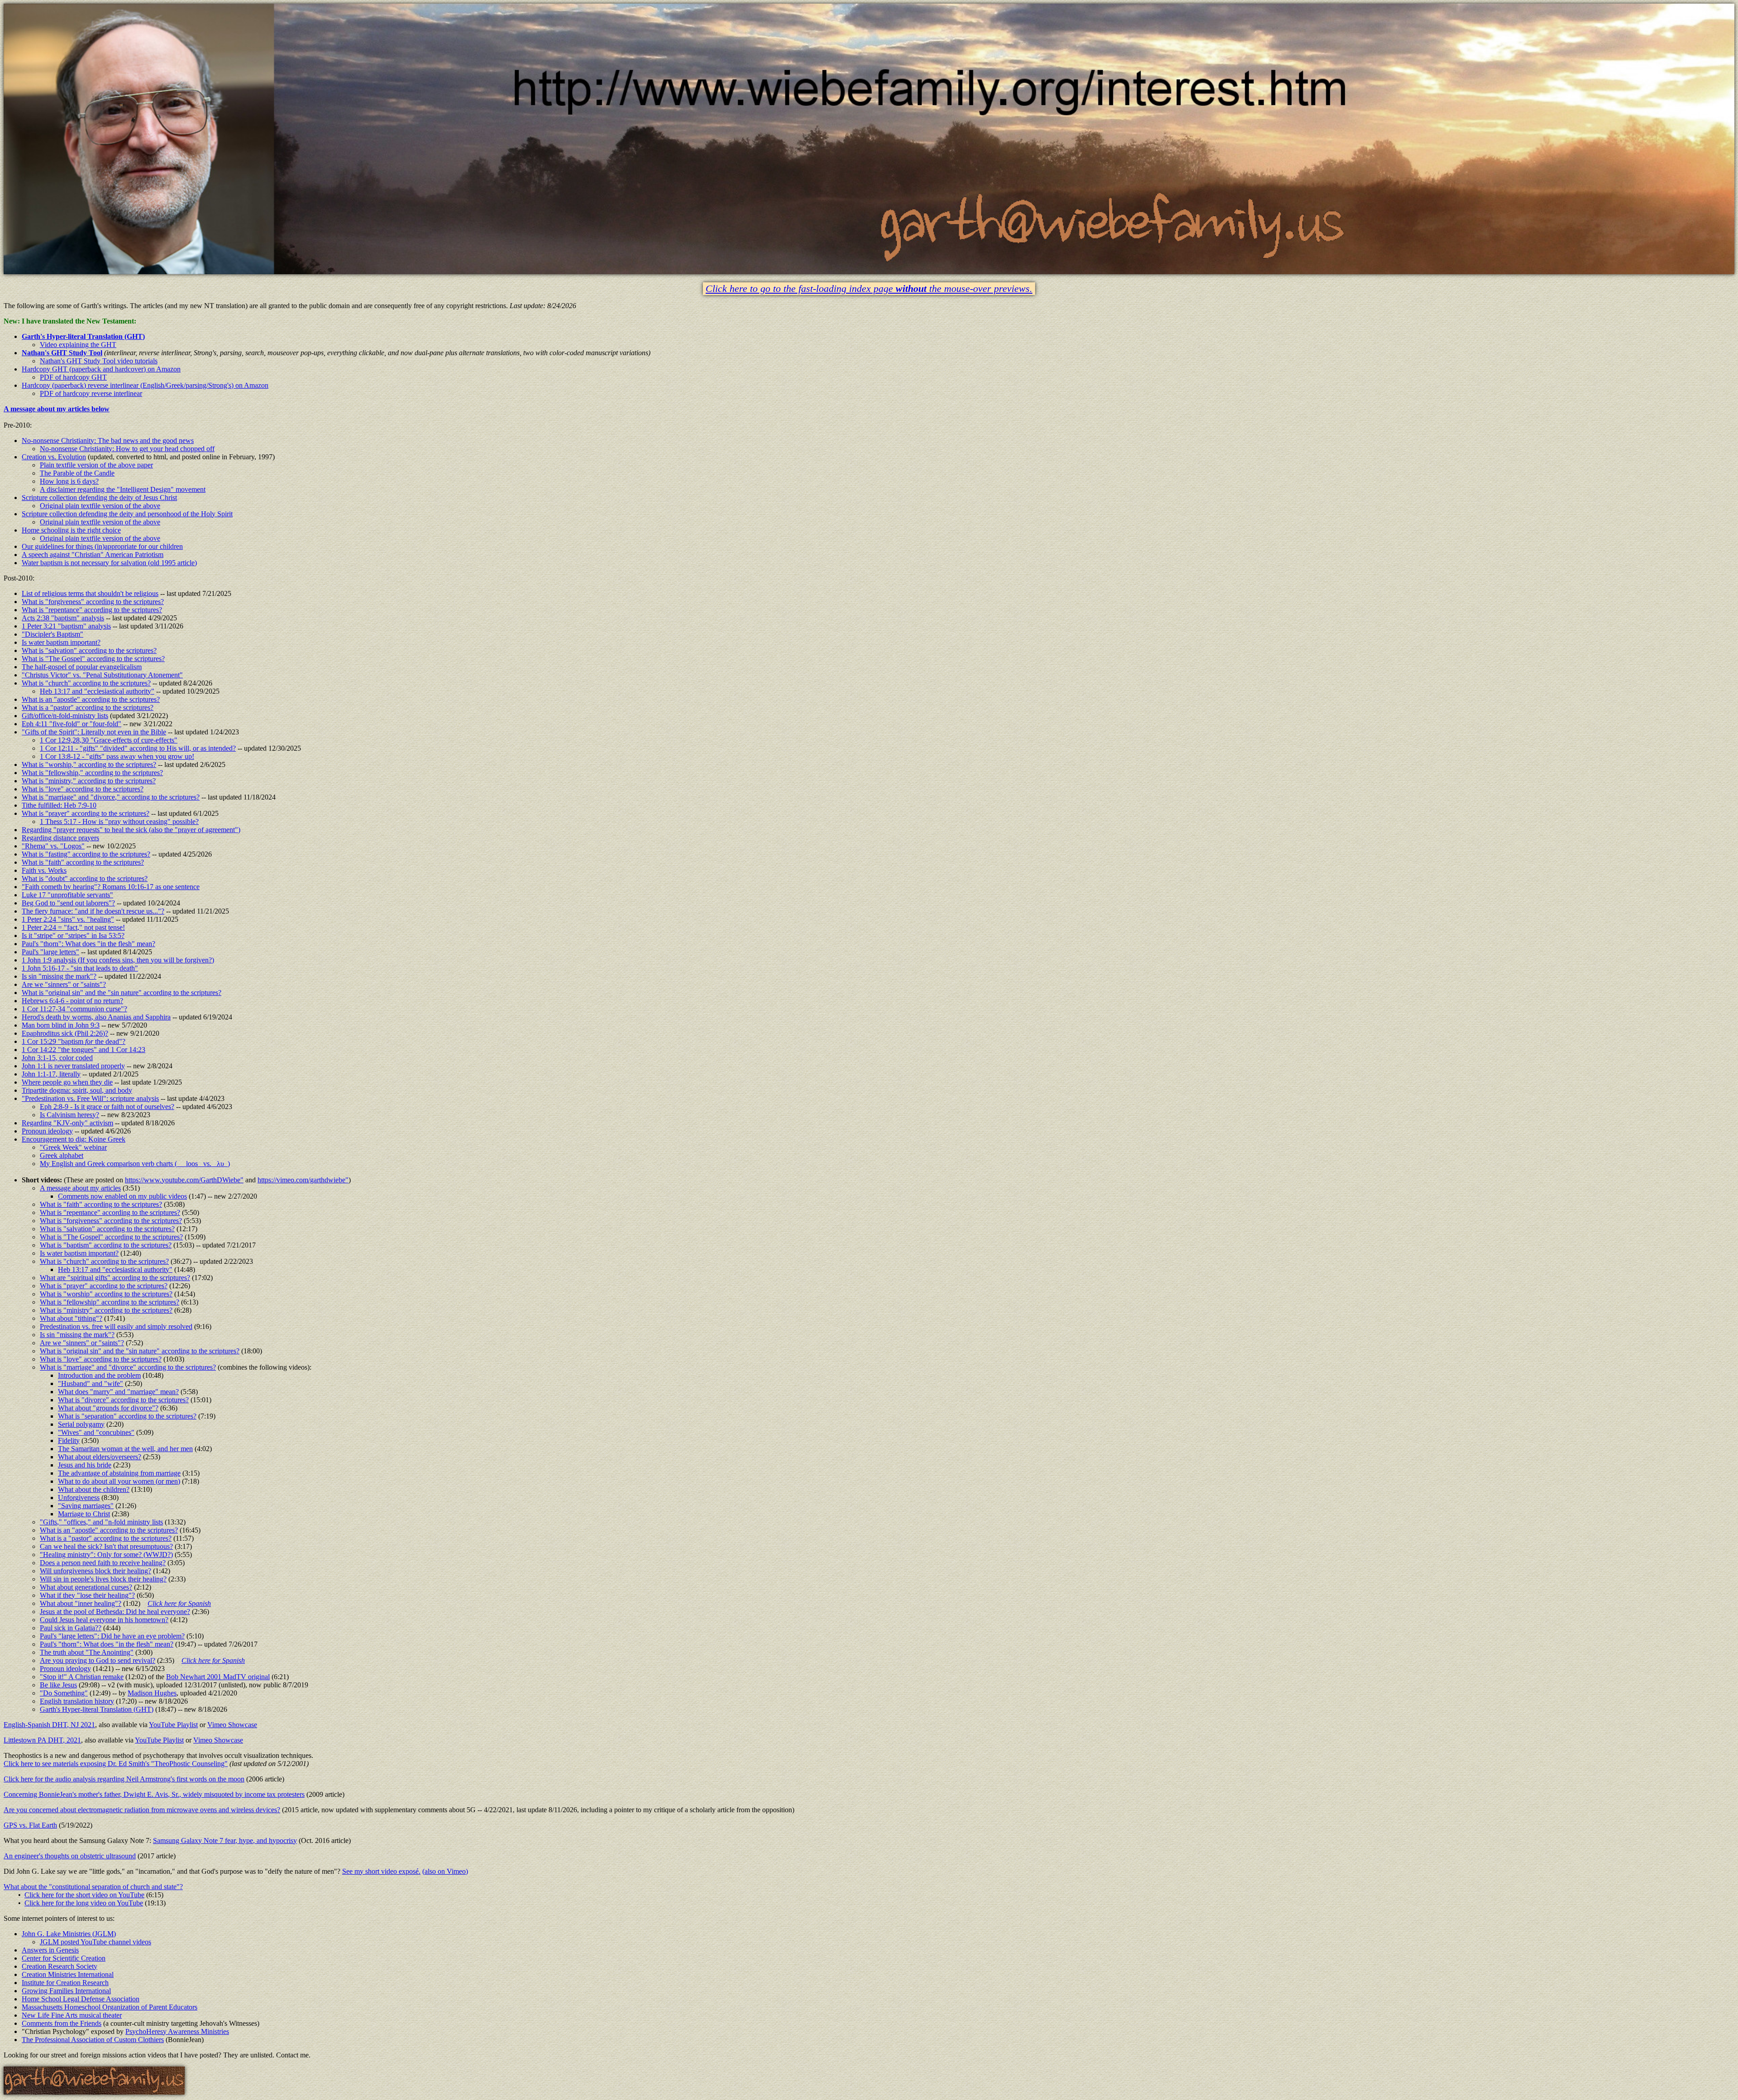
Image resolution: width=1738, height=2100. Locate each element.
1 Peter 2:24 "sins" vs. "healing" (68, 919)
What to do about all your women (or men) (119, 1481)
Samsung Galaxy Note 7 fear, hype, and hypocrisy (225, 1840)
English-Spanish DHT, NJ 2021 (49, 1725)
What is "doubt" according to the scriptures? (85, 879)
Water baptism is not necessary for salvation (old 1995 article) (109, 563)
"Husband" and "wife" (91, 1383)
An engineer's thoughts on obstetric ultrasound (70, 1856)
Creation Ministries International (68, 1974)
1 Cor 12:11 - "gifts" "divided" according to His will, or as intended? (138, 748)
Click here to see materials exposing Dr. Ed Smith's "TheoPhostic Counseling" (116, 1764)
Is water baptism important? (61, 642)
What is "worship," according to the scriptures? (89, 764)
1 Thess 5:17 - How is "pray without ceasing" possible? (119, 821)
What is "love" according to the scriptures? (83, 789)
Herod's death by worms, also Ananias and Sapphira (96, 1017)
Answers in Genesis (50, 1950)
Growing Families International (66, 1991)
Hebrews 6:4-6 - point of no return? (72, 1001)
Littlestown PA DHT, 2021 (42, 1740)
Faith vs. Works (44, 870)
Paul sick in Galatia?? (71, 1628)
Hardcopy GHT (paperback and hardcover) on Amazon (101, 369)
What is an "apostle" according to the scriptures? (91, 699)
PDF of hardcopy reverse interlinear (91, 393)
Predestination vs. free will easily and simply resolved (116, 1326)
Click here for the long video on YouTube (84, 1903)
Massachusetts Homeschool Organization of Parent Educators (110, 2007)
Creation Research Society (60, 1966)
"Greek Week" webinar (73, 1147)
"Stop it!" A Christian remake (82, 1677)
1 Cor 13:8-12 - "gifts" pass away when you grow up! (117, 756)
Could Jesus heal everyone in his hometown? (104, 1620)
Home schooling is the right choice (71, 530)
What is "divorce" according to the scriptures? (123, 1400)
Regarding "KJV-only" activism (67, 1123)
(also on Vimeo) (445, 1871)
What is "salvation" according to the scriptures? (89, 650)
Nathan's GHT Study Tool (62, 353)
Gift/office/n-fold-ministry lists (65, 716)
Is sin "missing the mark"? (59, 976)
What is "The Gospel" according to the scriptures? (93, 659)
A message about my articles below (57, 409)
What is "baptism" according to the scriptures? (106, 1245)
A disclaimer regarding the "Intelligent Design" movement (123, 489)
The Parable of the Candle (77, 473)
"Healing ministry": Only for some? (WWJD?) (106, 1555)
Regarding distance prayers (60, 838)
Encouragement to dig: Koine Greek (74, 1139)
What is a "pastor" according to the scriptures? (88, 707)
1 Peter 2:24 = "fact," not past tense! (73, 927)
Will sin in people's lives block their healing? (103, 1579)
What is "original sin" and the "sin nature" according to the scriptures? (122, 993)
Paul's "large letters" (50, 952)
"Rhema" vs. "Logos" (53, 846)
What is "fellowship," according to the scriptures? (92, 773)
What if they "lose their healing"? (87, 1595)
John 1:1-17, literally (51, 1074)
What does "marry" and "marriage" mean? (118, 1392)
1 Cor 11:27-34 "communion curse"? (74, 1009)
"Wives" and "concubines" (96, 1432)
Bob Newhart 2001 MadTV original (218, 1677)
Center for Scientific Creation (64, 1958)
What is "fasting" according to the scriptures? (86, 854)
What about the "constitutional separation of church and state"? (93, 1887)
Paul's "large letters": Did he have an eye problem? (112, 1636)
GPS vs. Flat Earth (30, 1825)
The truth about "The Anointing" (87, 1652)
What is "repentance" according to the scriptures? (92, 610)
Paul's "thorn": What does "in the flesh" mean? (88, 944)
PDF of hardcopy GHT (73, 377)
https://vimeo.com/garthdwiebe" (303, 1180)
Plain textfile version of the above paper (96, 465)
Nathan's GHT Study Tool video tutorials (99, 361)
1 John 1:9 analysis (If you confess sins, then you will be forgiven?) (118, 960)
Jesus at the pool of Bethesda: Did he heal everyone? (115, 1612)
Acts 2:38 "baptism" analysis (63, 618)
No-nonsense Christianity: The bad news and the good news (108, 440)
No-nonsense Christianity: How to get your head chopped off (127, 449)
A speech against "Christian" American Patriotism (93, 555)
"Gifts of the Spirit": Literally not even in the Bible (94, 732)
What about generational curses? (86, 1587)
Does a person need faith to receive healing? (103, 1563)
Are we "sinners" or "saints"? (64, 984)
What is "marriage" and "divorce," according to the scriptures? (111, 797)
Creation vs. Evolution (54, 457)
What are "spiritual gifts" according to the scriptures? (115, 1278)
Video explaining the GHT (78, 345)
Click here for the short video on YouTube (84, 1895)
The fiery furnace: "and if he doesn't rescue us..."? (93, 911)
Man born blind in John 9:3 (61, 1025)
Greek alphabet (62, 1155)
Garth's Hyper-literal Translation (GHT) (83, 336)
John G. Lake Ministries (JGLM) (69, 1934)
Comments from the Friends (62, 2023)
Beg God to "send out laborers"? (68, 903)
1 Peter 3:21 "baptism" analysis (66, 626)
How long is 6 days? (69, 481)
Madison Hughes (152, 1693)
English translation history (77, 1701)
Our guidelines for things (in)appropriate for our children (102, 546)
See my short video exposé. (381, 1871)
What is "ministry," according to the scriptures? (89, 781)
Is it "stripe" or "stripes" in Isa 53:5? (73, 936)
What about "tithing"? (71, 1318)
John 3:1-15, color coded (57, 1058)
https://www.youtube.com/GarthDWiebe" (184, 1180)
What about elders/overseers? (100, 1457)
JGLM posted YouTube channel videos (95, 1942)
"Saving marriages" (86, 1506)
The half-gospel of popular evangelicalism (82, 667)
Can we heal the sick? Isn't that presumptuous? (106, 1546)
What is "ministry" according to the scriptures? (106, 1310)
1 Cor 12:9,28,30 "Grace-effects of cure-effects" (109, 740)
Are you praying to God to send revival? (98, 1660)
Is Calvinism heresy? (69, 1115)
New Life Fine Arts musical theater (72, 2015)
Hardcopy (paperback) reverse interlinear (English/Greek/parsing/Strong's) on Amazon (145, 385)
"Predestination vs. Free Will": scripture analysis (90, 1098)
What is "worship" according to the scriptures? (106, 1294)
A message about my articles (80, 1188)
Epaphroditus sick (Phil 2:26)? (65, 1033)
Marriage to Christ (84, 1514)
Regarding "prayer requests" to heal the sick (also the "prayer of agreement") (131, 830)
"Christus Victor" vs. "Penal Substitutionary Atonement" (102, 675)
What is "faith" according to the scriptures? (83, 862)
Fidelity (69, 1440)
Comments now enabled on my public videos (122, 1196)
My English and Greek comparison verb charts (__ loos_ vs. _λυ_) (135, 1164)
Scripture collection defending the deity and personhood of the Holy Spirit (127, 514)
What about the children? (94, 1489)
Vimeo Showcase (232, 1725)
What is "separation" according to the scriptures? (127, 1416)
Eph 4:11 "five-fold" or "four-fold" (72, 724)
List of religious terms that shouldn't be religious (90, 593)
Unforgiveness (79, 1498)
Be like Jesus (58, 1685)
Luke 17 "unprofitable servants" (67, 895)
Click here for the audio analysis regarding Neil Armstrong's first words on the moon (124, 1779)
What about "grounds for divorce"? (108, 1408)
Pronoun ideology (47, 1131)
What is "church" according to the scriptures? (86, 683)
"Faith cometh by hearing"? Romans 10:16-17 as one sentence (111, 887)
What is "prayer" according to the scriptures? (86, 813)
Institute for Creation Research (65, 1983)
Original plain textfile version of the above (100, 506)
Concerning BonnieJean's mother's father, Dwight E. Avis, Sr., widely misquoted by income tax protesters (154, 1794)
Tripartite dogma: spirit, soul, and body (77, 1090)
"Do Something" (64, 1693)
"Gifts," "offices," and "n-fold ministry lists (101, 1522)
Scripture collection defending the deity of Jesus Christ (99, 498)
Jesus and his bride (85, 1465)
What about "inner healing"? (81, 1603)
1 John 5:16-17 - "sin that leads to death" (80, 968)
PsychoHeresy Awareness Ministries (177, 2031)
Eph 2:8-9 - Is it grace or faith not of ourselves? (107, 1107)
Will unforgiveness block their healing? (95, 1571)
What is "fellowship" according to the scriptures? (110, 1302)
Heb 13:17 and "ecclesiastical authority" (97, 691)
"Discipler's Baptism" (53, 634)
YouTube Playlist (173, 1725)
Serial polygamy (81, 1424)
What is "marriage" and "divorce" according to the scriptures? (128, 1367)
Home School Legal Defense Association (81, 1999)
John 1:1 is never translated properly (73, 1066)
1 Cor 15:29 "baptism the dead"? (74, 1041)
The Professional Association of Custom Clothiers (93, 2040)
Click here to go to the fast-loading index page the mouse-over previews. (869, 289)
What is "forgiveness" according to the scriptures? (93, 602)
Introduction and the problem (99, 1375)
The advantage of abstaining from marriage (119, 1473)
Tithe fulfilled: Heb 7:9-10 (59, 805)
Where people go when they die (67, 1082)
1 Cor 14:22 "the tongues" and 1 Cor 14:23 (84, 1050)
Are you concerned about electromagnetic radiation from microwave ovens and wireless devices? (142, 1810)
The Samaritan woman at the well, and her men (125, 1449)
